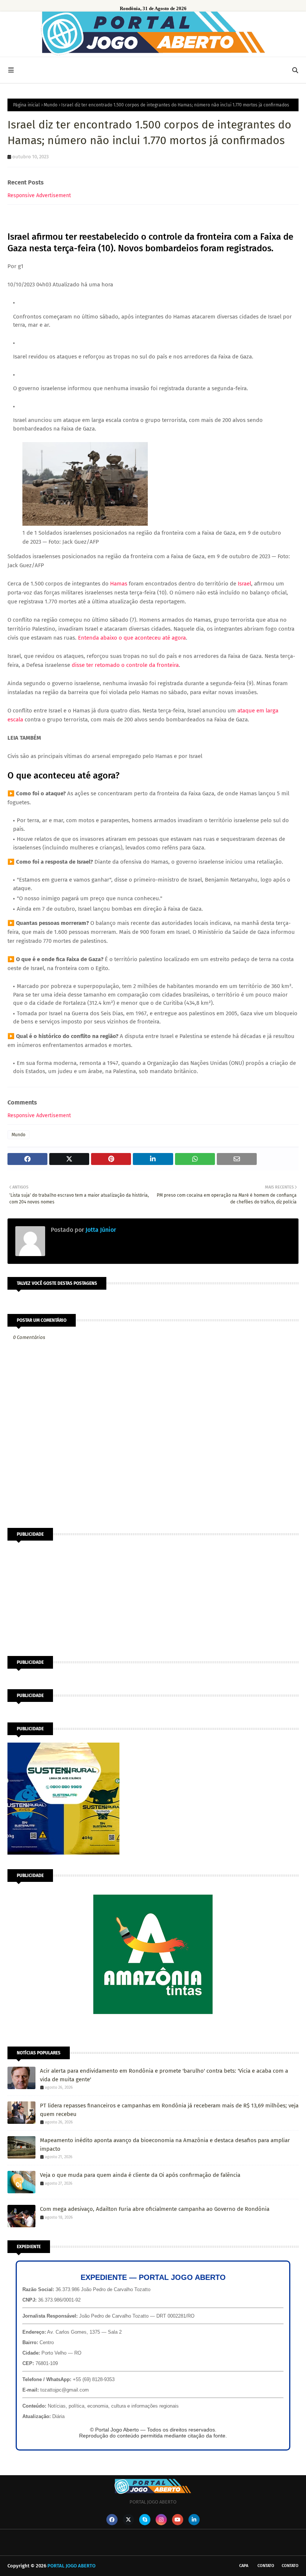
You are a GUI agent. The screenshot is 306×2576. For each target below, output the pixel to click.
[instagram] (161, 2520)
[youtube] (178, 2520)
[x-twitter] (128, 2520)
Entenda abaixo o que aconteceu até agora (132, 638)
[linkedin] (194, 2520)
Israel (244, 584)
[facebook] (112, 2520)
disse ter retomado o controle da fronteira (125, 665)
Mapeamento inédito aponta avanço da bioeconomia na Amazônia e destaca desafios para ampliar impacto (165, 2145)
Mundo (51, 105)
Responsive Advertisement (39, 195)
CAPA (244, 2566)
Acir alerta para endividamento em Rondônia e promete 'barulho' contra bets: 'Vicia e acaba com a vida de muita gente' (164, 2075)
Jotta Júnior (100, 1230)
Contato (266, 2566)
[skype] (145, 2520)
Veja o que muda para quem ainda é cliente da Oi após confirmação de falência (140, 2175)
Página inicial (26, 105)
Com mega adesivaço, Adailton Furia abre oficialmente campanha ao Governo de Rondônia (155, 2209)
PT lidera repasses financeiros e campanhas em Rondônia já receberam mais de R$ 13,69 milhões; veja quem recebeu (169, 2110)
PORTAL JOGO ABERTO (71, 2566)
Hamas (119, 584)
